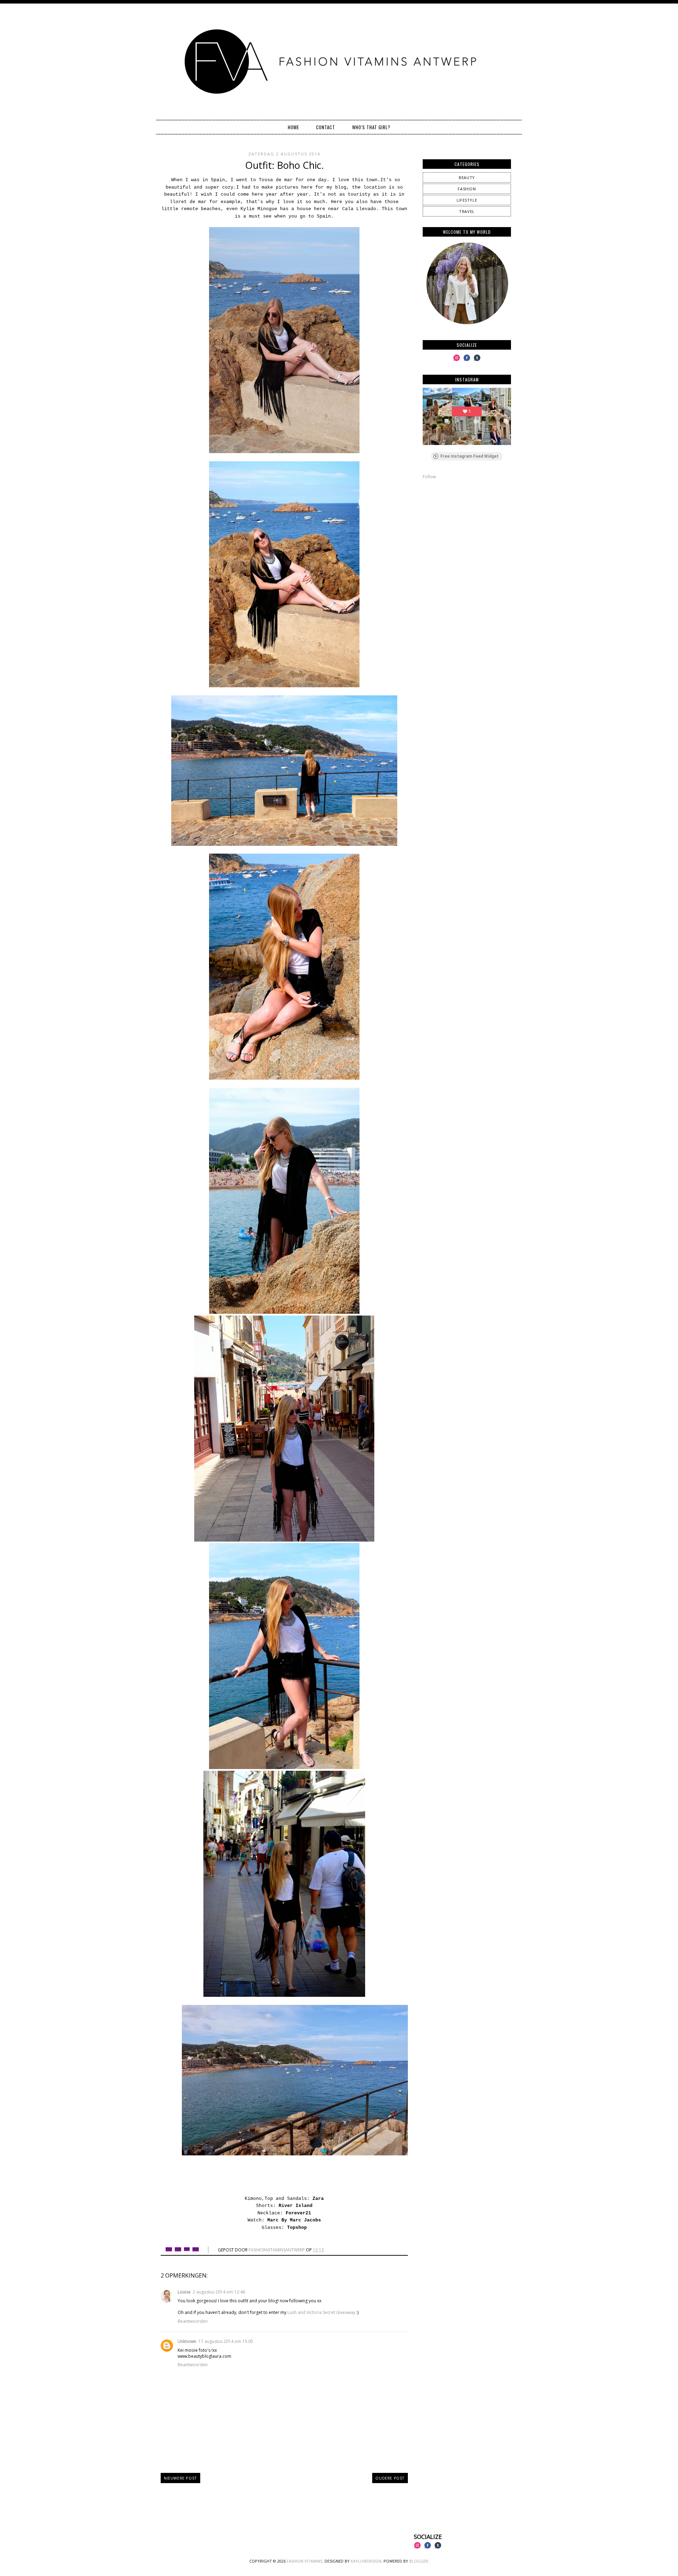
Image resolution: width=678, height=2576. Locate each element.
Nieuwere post (180, 2478)
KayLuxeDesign (366, 2561)
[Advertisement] (467, 535)
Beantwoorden (193, 2321)
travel (467, 211)
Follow (429, 477)
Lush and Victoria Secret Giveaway (321, 2312)
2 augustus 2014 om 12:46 (219, 2292)
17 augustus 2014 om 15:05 (226, 2341)
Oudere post (390, 2478)
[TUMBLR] (477, 361)
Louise (184, 2292)
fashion (467, 189)
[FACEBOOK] (467, 361)
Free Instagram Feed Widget (469, 456)
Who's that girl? (371, 127)
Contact (326, 127)
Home (293, 127)
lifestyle (467, 200)
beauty (467, 177)
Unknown (187, 2341)
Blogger (419, 2561)
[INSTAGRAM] (457, 361)
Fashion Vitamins (305, 2561)
